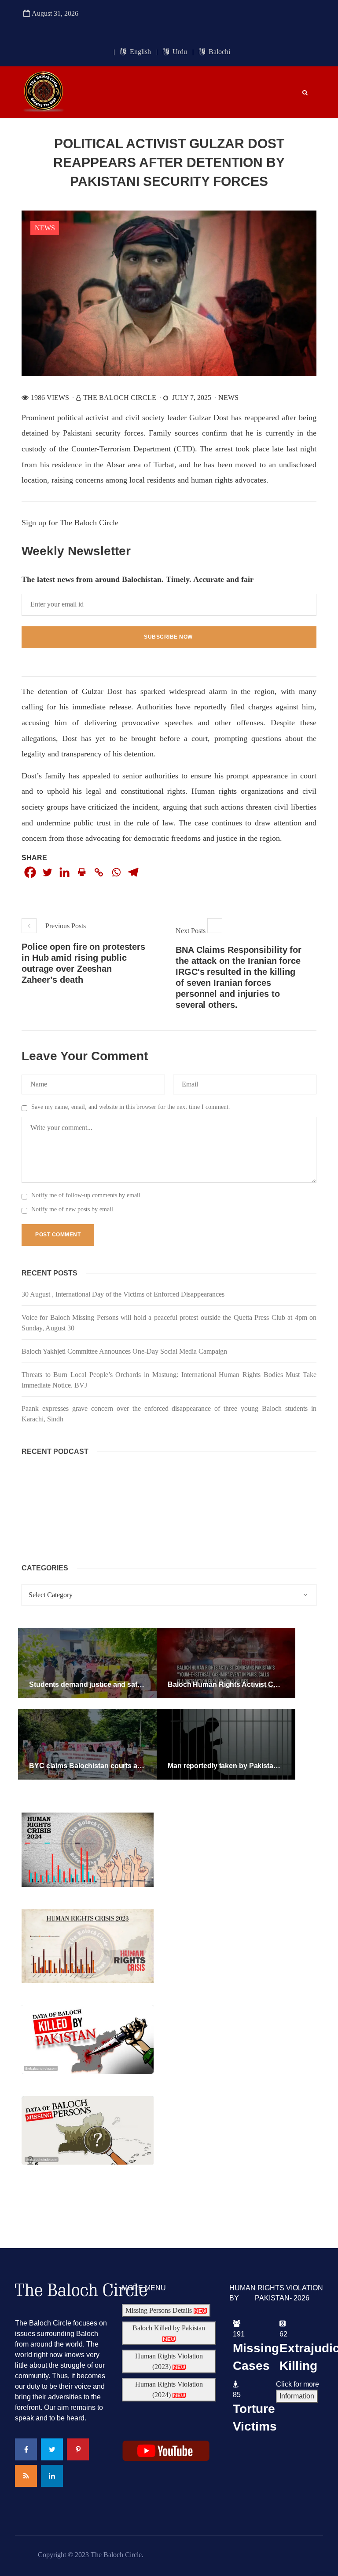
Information (297, 2396)
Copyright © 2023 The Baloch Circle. (91, 2555)
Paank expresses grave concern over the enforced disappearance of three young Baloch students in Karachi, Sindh (169, 1414)
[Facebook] (30, 872)
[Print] (82, 872)
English (140, 52)
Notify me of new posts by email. (73, 1209)
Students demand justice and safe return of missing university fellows (143, 1684)
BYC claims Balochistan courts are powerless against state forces (138, 1766)
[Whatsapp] (116, 872)
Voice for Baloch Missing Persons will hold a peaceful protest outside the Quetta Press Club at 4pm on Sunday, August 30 (169, 1323)
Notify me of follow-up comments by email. (87, 1195)
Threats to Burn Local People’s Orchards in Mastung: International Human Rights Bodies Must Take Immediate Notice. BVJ (169, 1380)
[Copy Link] (99, 872)
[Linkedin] (64, 872)
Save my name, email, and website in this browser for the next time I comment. (131, 1107)
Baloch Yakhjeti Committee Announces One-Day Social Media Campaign (124, 1351)
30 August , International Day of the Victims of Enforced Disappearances (123, 1294)
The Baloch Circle (120, 398)
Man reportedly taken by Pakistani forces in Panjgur (253, 1766)
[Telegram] (133, 872)
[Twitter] (47, 872)
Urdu (179, 52)
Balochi (219, 52)
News (45, 228)
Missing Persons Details (160, 2310)
